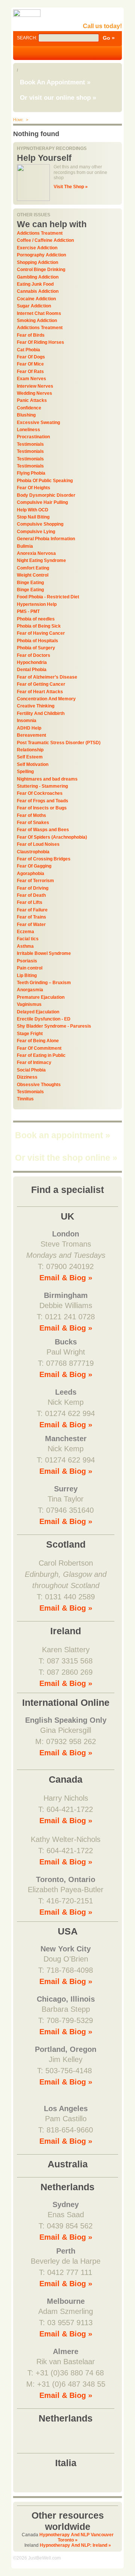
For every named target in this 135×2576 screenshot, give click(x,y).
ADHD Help (29, 728)
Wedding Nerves (34, 393)
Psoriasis (27, 961)
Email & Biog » (66, 1278)
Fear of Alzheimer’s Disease (47, 677)
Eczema (25, 932)
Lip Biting (27, 976)
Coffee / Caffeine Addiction (45, 240)
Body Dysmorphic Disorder (46, 495)
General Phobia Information (46, 539)
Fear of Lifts (30, 902)
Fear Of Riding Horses (40, 342)
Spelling (25, 772)
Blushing (26, 415)
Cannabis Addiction (38, 291)
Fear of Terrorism (35, 881)
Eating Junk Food (35, 284)
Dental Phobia (32, 670)
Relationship (30, 750)
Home (18, 120)
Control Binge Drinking (41, 270)
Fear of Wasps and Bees (43, 830)
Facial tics (28, 939)
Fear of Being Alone (38, 1041)
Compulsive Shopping (40, 524)
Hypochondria (32, 662)
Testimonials (30, 444)
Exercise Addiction (37, 248)
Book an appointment (63, 1135)
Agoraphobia (31, 874)
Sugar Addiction (34, 306)
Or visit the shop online (66, 1158)
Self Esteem (30, 757)
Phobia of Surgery (36, 648)
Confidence (29, 408)
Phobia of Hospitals (37, 641)
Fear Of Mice (30, 364)
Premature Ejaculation (41, 997)
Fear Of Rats (30, 372)
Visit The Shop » (71, 187)
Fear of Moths (31, 815)
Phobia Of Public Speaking (45, 481)
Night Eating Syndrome (41, 560)
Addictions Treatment (40, 233)
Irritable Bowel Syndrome (44, 953)
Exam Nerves (31, 379)
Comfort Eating (33, 568)
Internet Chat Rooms (39, 313)
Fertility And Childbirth (41, 713)
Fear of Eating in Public (41, 1055)
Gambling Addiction (38, 277)
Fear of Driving (33, 888)
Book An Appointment (55, 82)
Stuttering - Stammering (42, 786)
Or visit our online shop (58, 98)
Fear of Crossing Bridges (44, 859)
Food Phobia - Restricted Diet (48, 597)
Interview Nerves (35, 386)
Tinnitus (25, 1099)
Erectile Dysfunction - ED (44, 1019)
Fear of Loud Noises (38, 844)
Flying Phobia (31, 473)
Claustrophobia (33, 852)
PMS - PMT (28, 611)
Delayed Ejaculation (38, 1012)
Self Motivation (33, 764)
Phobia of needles (36, 619)
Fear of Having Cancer (41, 633)
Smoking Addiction (37, 321)
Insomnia (27, 721)
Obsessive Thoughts (39, 1085)
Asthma (25, 946)
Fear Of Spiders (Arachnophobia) (52, 837)
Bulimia (25, 546)
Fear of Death (31, 895)
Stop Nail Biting (33, 517)
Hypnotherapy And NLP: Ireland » (75, 2545)
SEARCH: (28, 38)
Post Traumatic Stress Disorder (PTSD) (59, 743)
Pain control (30, 968)
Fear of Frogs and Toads (43, 801)
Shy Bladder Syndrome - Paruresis (54, 1026)
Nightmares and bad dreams (47, 779)
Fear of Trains (31, 917)
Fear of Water (31, 925)
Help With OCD (33, 510)
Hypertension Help (37, 604)
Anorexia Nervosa (36, 553)
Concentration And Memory (46, 699)
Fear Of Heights (34, 488)
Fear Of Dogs (31, 357)
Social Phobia (31, 1070)
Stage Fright (30, 1034)
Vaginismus (29, 1004)
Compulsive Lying (36, 532)
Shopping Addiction (37, 262)
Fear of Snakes (33, 823)
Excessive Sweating (38, 423)
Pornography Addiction (41, 255)
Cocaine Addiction (36, 299)
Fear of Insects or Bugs (42, 808)
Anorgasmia (30, 990)
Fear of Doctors (34, 655)
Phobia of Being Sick (39, 626)
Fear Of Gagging (34, 866)
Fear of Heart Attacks (40, 692)
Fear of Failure (32, 910)
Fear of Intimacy (34, 1062)
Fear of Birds (31, 335)
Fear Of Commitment (39, 1048)
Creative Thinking (36, 706)
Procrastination (33, 437)
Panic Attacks (32, 400)
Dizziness (27, 1077)
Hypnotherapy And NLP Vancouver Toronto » (76, 2537)
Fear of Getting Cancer (41, 684)
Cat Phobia (28, 350)
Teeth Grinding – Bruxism (44, 983)
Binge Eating (30, 583)
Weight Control (33, 575)
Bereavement (31, 735)
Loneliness (28, 430)
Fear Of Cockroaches (40, 793)
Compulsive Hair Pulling (42, 502)
